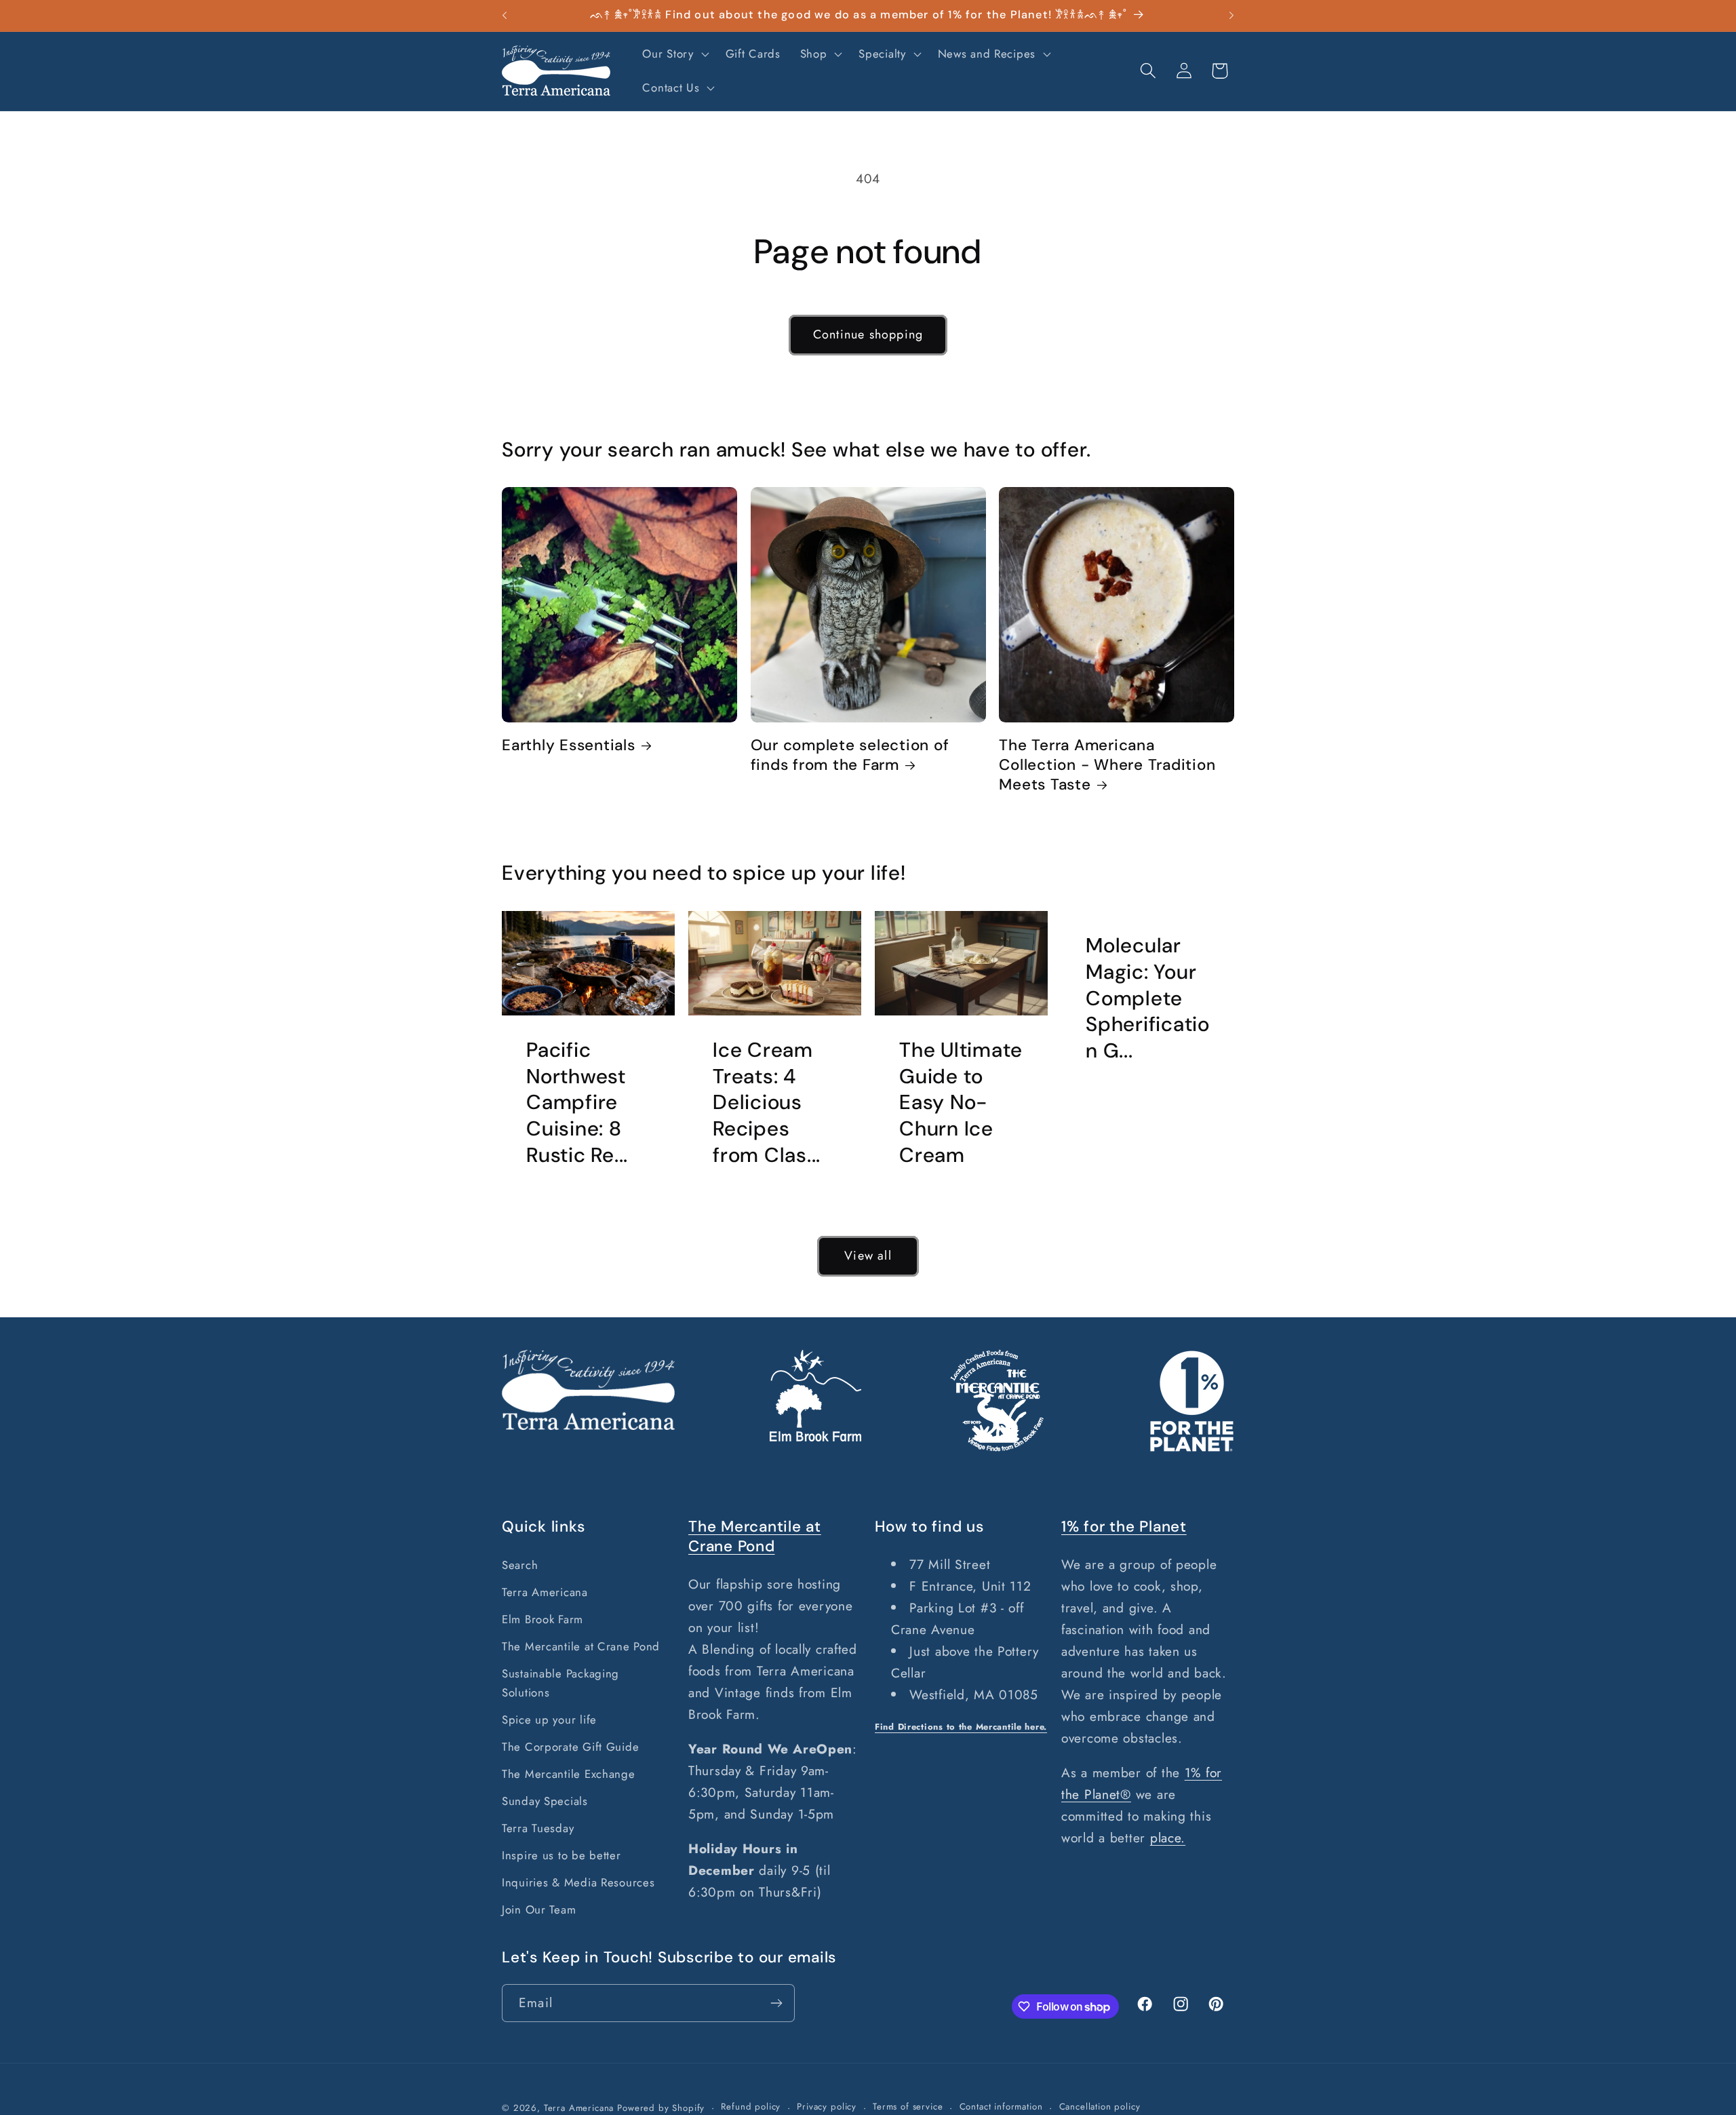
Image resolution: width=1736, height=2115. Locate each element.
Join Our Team (539, 1909)
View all (868, 1256)
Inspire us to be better (561, 1855)
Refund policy (751, 2107)
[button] (674, 54)
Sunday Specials (545, 1801)
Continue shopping (868, 334)
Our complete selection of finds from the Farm (850, 755)
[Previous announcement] (505, 16)
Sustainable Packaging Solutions (560, 1683)
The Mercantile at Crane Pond (581, 1646)
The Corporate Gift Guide (570, 1747)
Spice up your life (549, 1720)
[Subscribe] (776, 2003)
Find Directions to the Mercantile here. (961, 1727)
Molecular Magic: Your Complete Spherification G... (1148, 998)
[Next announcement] (1231, 16)
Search (520, 1565)
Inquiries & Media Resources (578, 1882)
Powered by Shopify (661, 2108)
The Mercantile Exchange (569, 1774)
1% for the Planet (1124, 1527)
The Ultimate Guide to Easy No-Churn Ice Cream (961, 1103)
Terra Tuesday (538, 1828)
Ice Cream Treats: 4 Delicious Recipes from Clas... (767, 1103)
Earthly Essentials (569, 745)
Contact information (1001, 2107)
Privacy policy (827, 2107)
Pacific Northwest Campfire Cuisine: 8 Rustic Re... (577, 1103)
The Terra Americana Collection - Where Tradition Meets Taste (1107, 765)
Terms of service (908, 2107)
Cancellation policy (1100, 2107)
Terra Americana (545, 1592)
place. (1168, 1838)
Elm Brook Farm (542, 1619)
